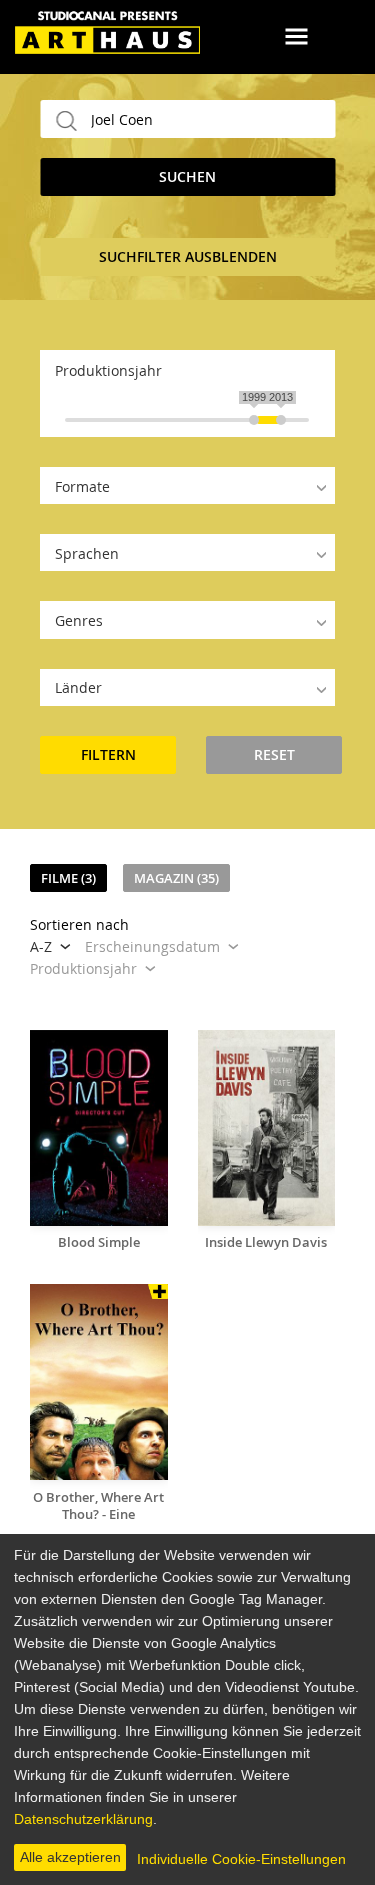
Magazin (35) (176, 878)
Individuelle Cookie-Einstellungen (241, 1859)
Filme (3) (68, 878)
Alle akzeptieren (70, 1857)
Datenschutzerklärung (83, 1819)
